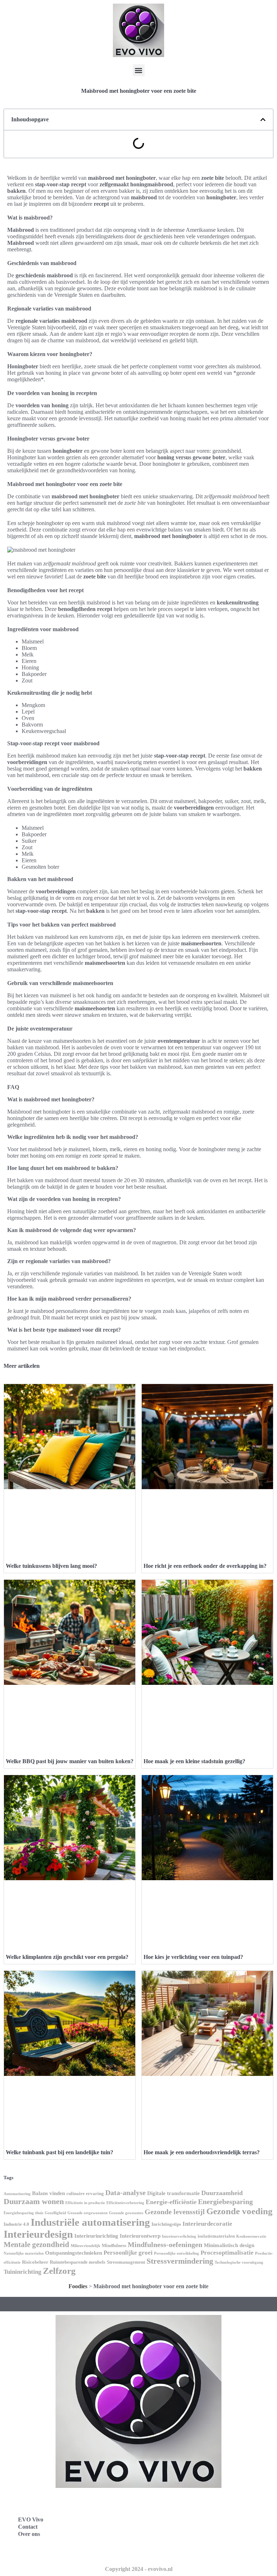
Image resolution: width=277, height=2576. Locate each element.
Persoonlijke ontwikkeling (177, 2253)
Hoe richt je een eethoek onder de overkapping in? (205, 1566)
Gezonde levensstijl (175, 2212)
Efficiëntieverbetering (125, 2203)
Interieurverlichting (179, 2236)
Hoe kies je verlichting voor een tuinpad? (193, 1957)
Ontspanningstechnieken (74, 2253)
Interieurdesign (38, 2234)
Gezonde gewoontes (126, 2213)
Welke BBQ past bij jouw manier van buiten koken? (70, 1761)
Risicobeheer (35, 2262)
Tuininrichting (23, 2272)
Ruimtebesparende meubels (78, 2262)
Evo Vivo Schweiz (171, 2551)
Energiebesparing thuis (23, 2213)
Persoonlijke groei (128, 2253)
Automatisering (17, 2194)
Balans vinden (49, 2193)
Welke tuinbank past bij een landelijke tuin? (60, 2152)
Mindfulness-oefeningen (165, 2245)
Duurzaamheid (222, 2193)
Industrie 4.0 (16, 2224)
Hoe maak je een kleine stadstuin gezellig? (194, 1761)
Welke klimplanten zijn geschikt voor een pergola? (67, 1957)
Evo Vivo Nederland (174, 2535)
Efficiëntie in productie (85, 2203)
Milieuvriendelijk (85, 2246)
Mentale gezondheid (36, 2245)
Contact (28, 2527)
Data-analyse (126, 2193)
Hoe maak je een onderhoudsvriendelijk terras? (202, 2152)
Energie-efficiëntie (171, 2202)
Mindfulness (114, 2245)
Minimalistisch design (229, 2245)
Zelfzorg (59, 2271)
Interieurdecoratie (207, 2224)
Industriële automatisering (90, 2222)
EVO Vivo (31, 2519)
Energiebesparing (225, 2202)
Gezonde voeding (239, 2211)
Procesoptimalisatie (227, 2253)
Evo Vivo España (170, 2519)
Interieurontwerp (140, 2236)
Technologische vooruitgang (239, 2262)
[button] (139, 70)
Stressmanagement (126, 2262)
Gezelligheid (55, 2213)
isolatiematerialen (216, 2236)
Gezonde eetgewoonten (87, 2213)
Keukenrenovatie (251, 2236)
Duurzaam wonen (34, 2201)
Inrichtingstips (166, 2224)
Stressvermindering (180, 2261)
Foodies (78, 2286)
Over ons (29, 2534)
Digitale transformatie (173, 2193)
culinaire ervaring (85, 2193)
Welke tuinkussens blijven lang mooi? (51, 1566)
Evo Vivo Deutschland (177, 2503)
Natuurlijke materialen (24, 2253)
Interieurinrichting (96, 2236)
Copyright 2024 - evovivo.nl (139, 2569)
